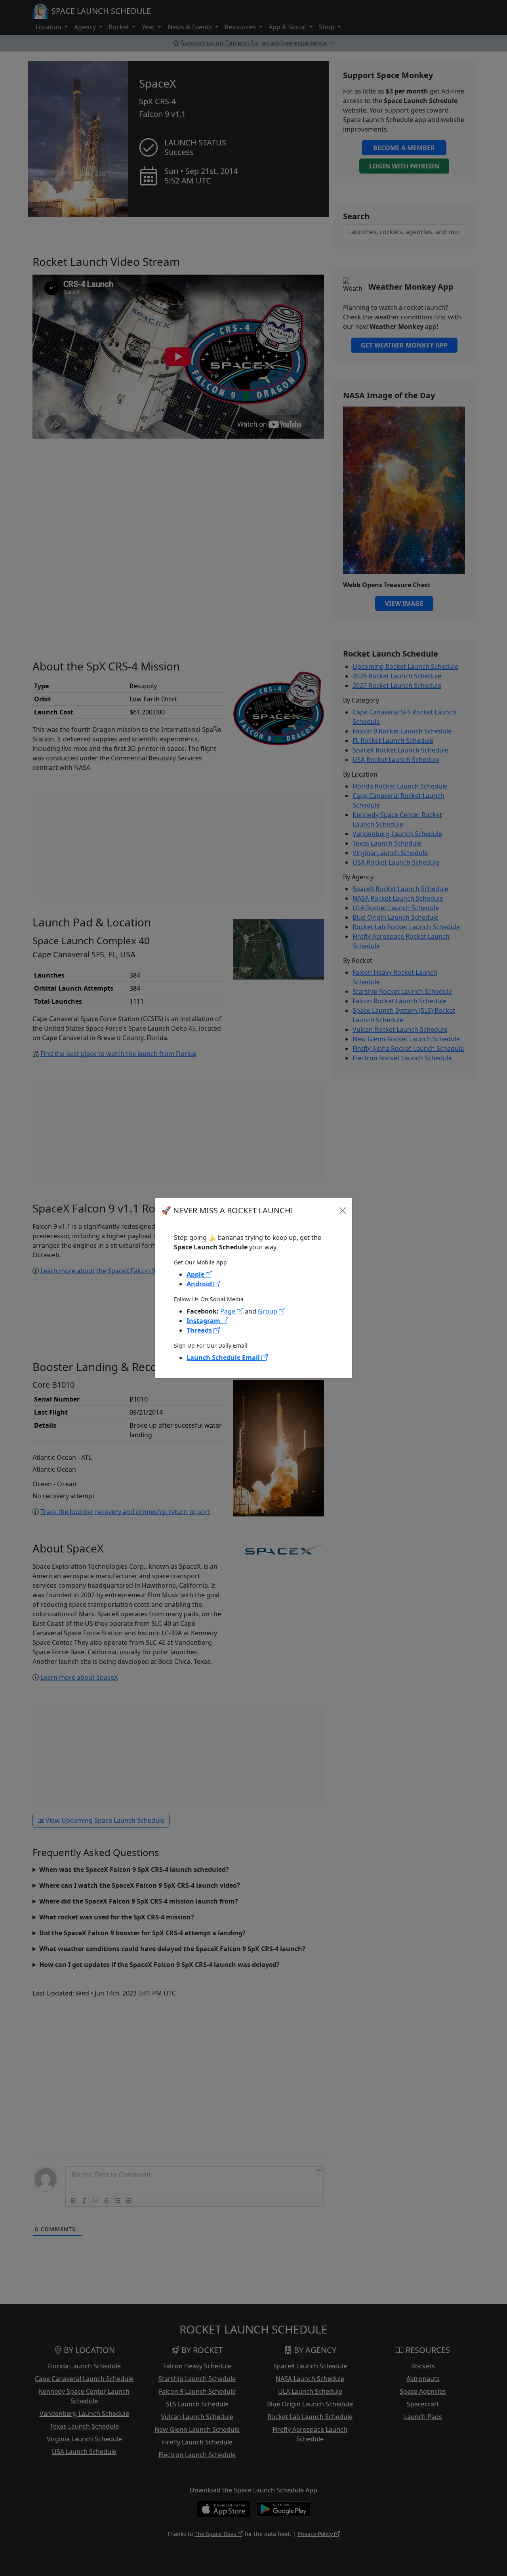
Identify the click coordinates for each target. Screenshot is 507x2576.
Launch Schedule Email (224, 1358)
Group (268, 1311)
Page (229, 1311)
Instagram (204, 1321)
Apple (196, 1274)
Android (200, 1284)
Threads (200, 1330)
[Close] (343, 1211)
